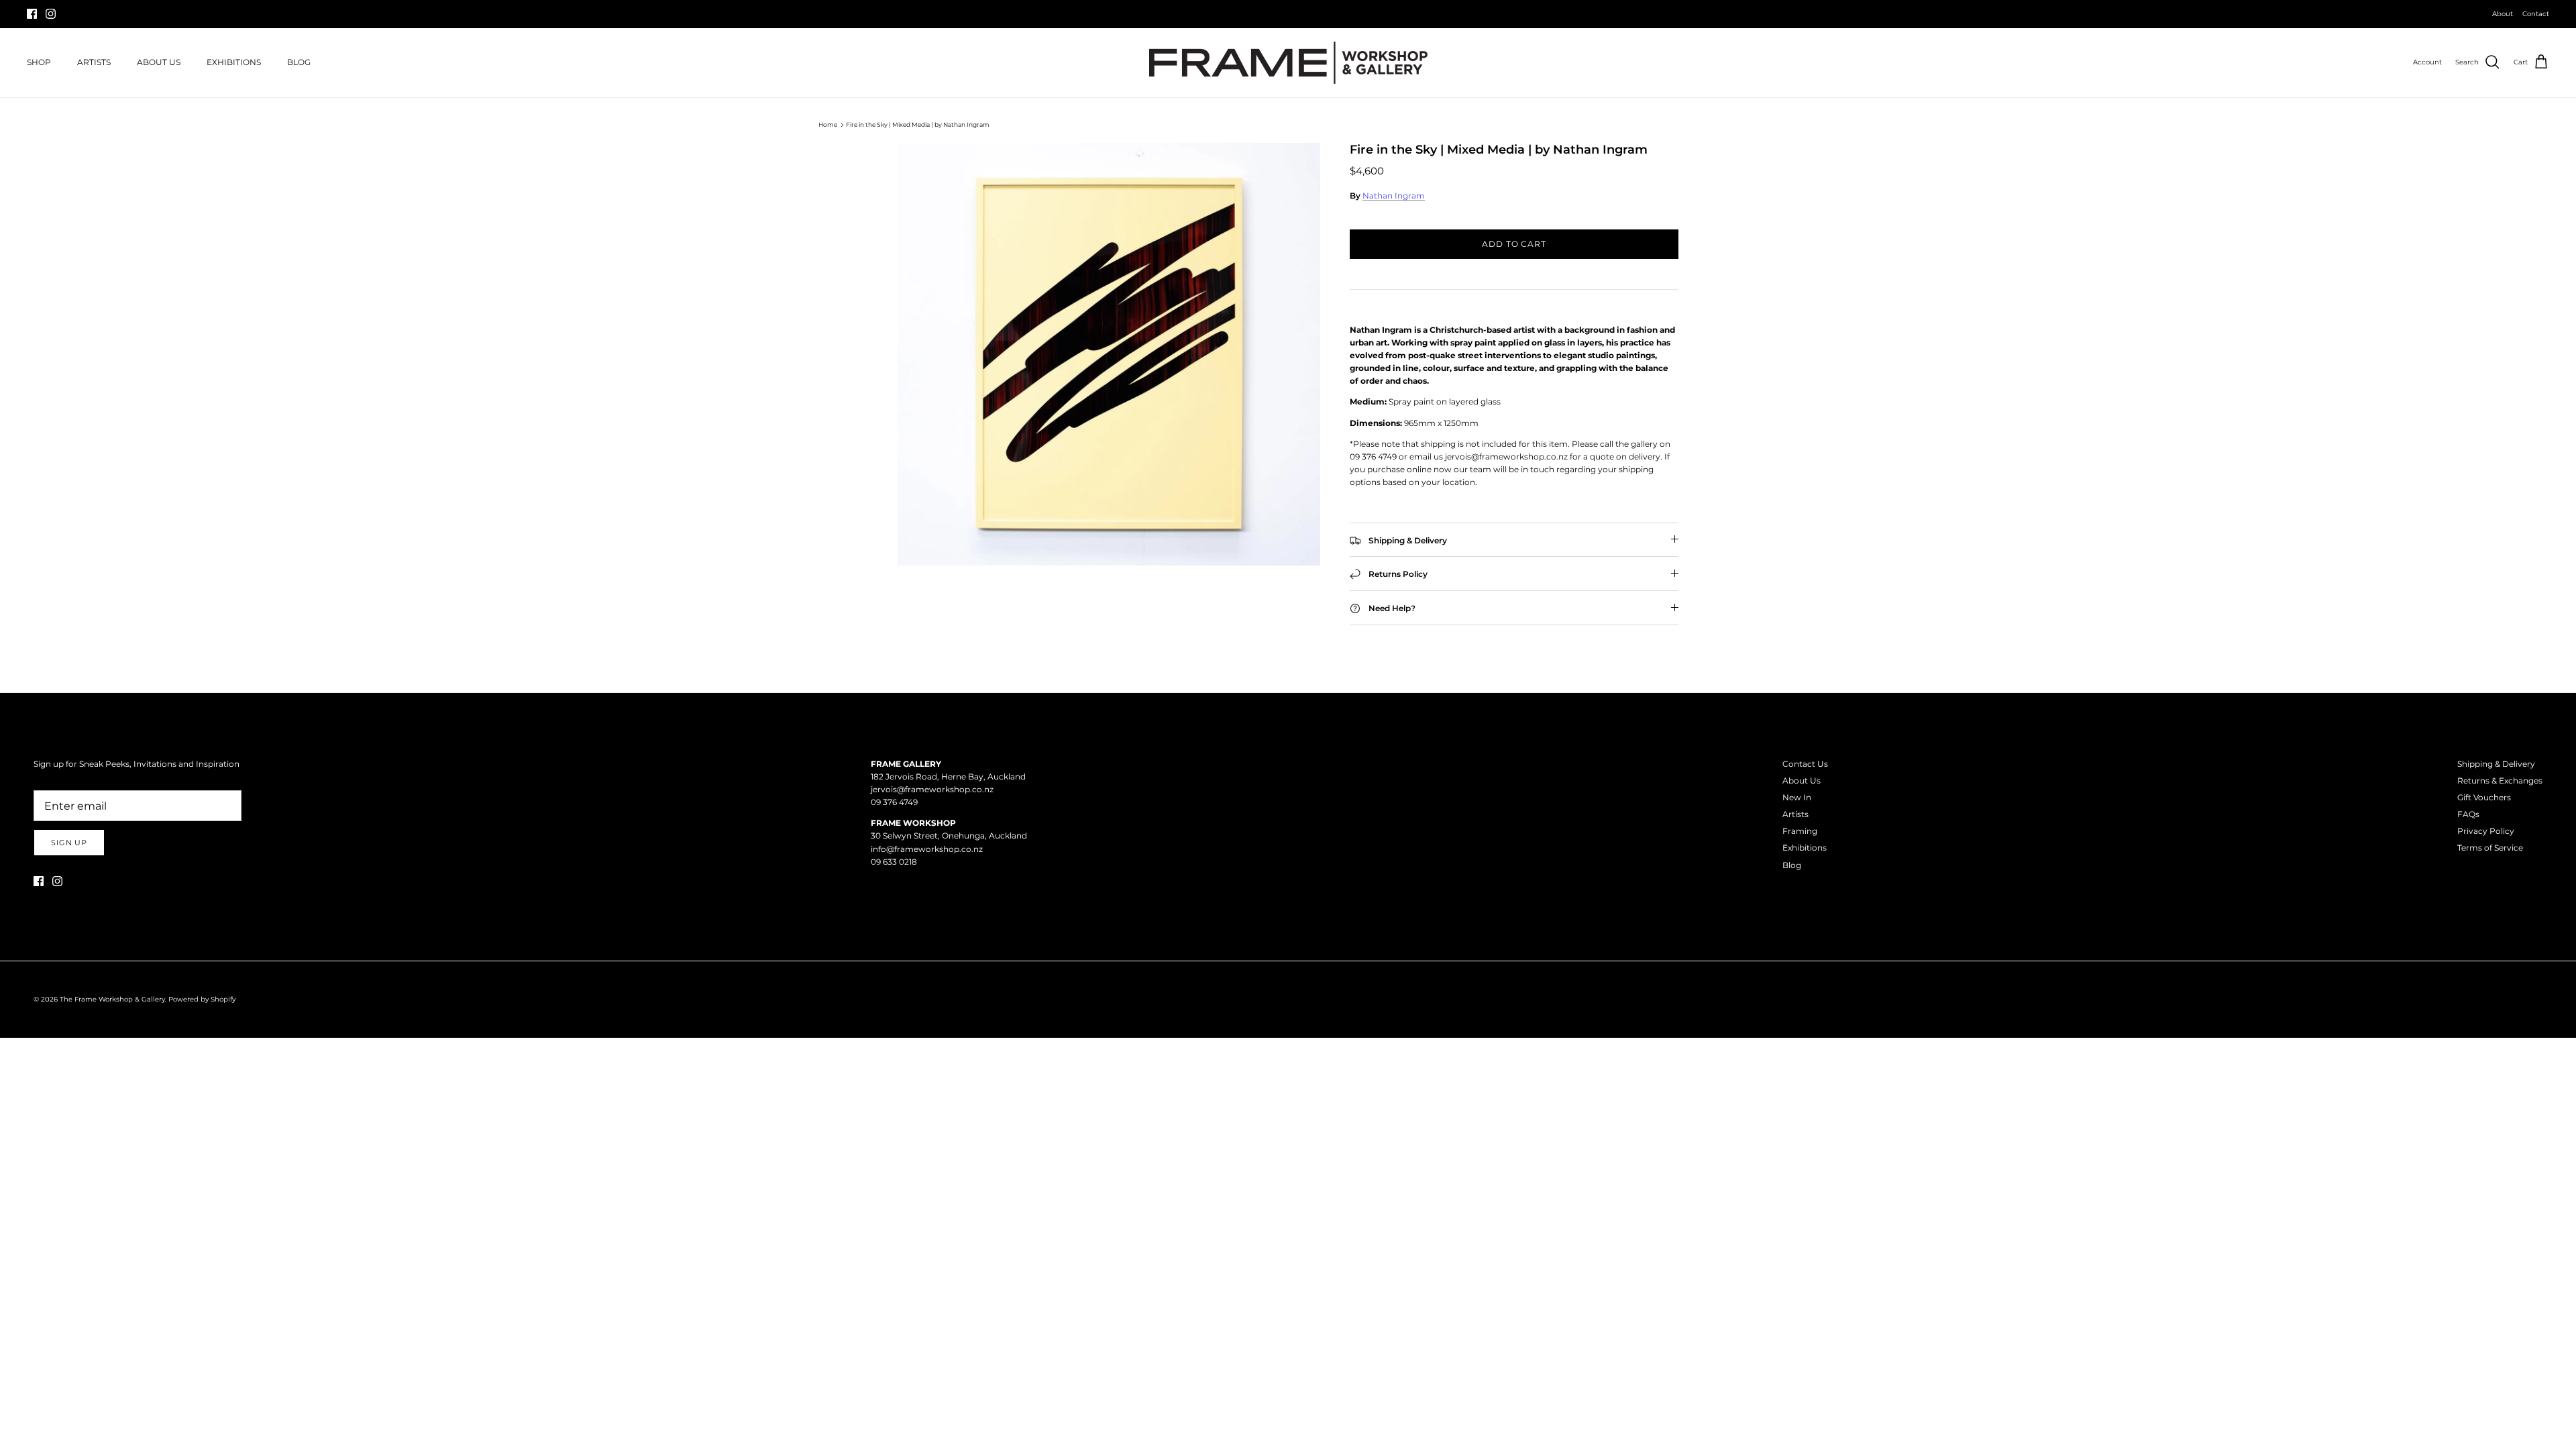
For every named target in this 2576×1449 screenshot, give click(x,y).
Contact (2536, 14)
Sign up (69, 843)
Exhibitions (1805, 848)
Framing (1800, 831)
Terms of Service (2490, 848)
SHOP (39, 62)
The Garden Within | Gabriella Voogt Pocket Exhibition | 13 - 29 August (1288, 14)
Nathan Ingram (1394, 196)
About (2503, 14)
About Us (1802, 781)
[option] (1109, 354)
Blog (1792, 865)
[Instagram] (51, 14)
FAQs (2468, 814)
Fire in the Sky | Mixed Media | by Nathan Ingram (918, 124)
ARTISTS (94, 62)
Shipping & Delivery (2496, 764)
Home (828, 124)
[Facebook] (32, 14)
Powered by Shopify (202, 999)
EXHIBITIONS (234, 62)
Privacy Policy (2486, 831)
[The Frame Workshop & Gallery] (1288, 63)
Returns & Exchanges (2500, 781)
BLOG (299, 62)
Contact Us (1805, 764)
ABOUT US (159, 62)
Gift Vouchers (2484, 797)
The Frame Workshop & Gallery (112, 999)
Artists (1795, 814)
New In (1797, 797)
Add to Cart (1514, 244)
